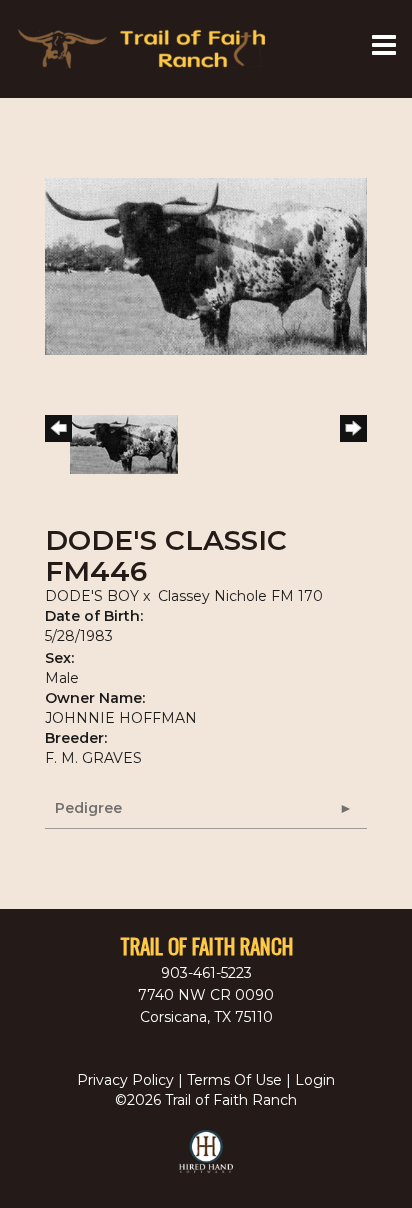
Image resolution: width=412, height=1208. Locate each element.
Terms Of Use (234, 1080)
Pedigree (88, 808)
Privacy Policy (125, 1080)
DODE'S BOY (92, 596)
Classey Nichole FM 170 (240, 596)
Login (315, 1080)
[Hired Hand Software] (206, 1160)
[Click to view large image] (206, 265)
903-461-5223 (206, 973)
